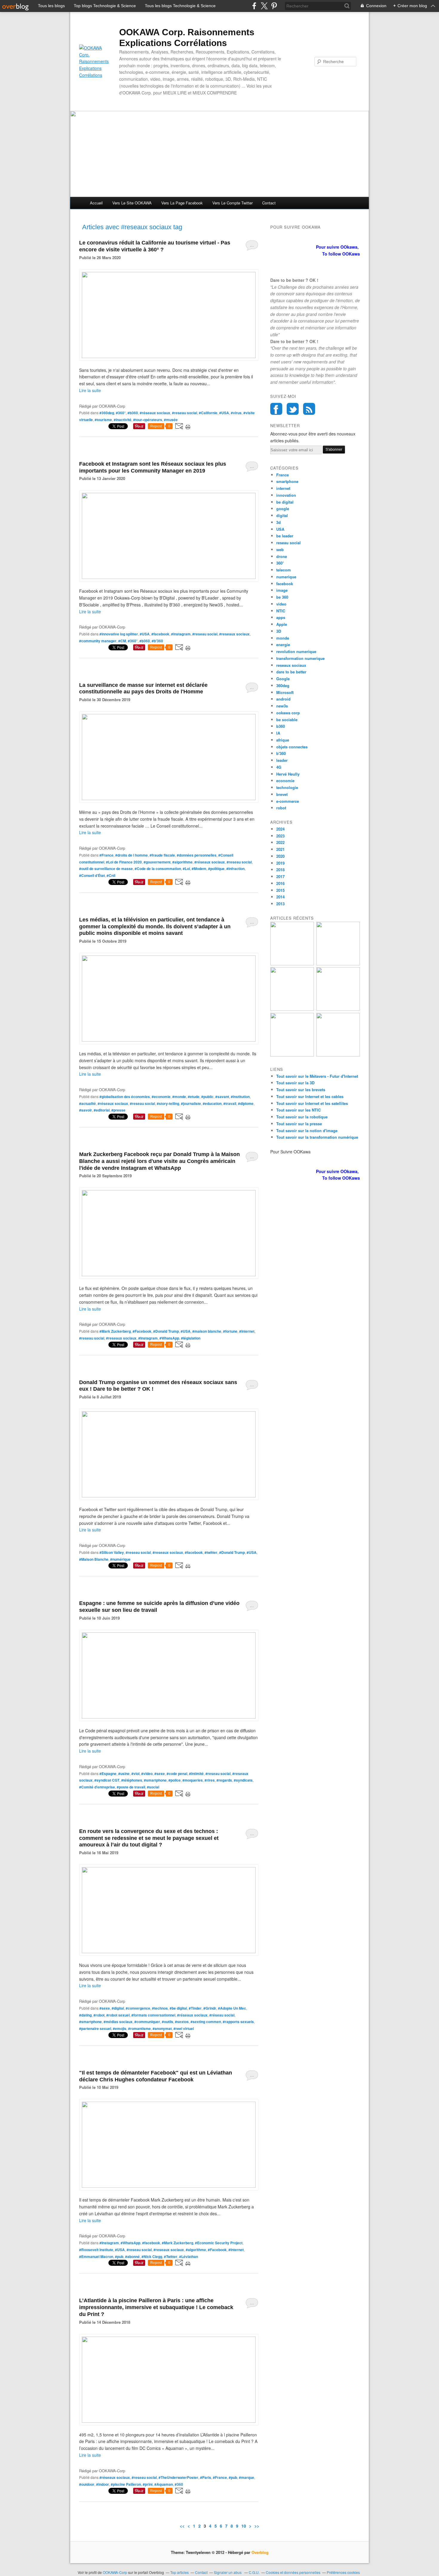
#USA (224, 413)
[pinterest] (274, 6)
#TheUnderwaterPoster (178, 2477)
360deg (283, 685)
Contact (269, 203)
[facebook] (254, 6)
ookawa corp (288, 713)
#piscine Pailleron (126, 2484)
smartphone (287, 481)
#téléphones (132, 1780)
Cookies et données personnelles (293, 2572)
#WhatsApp (169, 1338)
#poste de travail (131, 1787)
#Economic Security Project (219, 2243)
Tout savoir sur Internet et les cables (310, 1096)
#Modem (199, 869)
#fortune (230, 1331)
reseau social (288, 543)
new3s (282, 706)
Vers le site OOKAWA (132, 203)
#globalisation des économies (125, 1097)
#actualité (88, 1103)
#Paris (206, 2477)
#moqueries (193, 1780)
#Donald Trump (166, 1331)
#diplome (246, 1103)
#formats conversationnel (153, 2015)
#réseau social (222, 2015)
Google (283, 679)
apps (281, 617)
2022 (280, 842)
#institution (240, 1097)
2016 (280, 883)
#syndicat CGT (107, 1780)
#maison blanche (207, 1331)
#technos (160, 2008)
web (280, 549)
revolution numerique (296, 651)
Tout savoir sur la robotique (302, 1117)
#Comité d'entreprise (97, 1787)
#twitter (211, 1552)
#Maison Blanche (94, 1559)
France (283, 475)
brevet (282, 794)
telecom (284, 570)
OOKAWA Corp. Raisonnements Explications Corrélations (187, 38)
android (283, 699)
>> (257, 2526)
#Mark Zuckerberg (115, 1331)
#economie (161, 1097)
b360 (281, 726)
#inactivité (123, 420)
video (281, 604)
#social (153, 1787)
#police (175, 1780)
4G (279, 767)
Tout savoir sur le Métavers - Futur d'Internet (317, 1076)
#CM (122, 641)
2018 (280, 870)
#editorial (102, 1110)
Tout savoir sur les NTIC (298, 1110)
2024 (280, 829)
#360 (179, 2484)
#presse (118, 1110)
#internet (247, 1331)
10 (244, 2526)
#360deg (107, 413)
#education (212, 1103)
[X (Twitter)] (264, 6)
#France (106, 855)
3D (279, 631)
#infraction (235, 869)
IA (278, 733)
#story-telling (168, 1103)
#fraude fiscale (162, 855)
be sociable (287, 720)
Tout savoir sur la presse (299, 1124)
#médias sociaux (118, 2022)
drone (282, 556)
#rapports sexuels (238, 2022)
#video (147, 1774)
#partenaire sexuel (95, 2028)
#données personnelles (197, 855)
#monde (179, 1097)
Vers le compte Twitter (232, 203)
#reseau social (185, 413)
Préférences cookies (343, 2572)
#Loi (186, 869)
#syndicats (243, 1780)
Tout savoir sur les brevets (301, 1090)
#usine (124, 1774)
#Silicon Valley (112, 1552)
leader (282, 760)
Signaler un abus (228, 2572)
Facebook (276, 409)
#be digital (178, 2008)
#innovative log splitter (119, 634)
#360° (121, 413)
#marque (247, 2477)
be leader (285, 536)
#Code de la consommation (158, 869)
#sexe (160, 1774)
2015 (280, 890)
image (282, 590)
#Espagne (108, 1774)
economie (285, 781)
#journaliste (191, 1103)
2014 (280, 897)
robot (281, 808)
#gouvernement (157, 862)
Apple (282, 624)
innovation (286, 495)
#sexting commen (206, 2022)
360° (280, 563)
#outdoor (87, 2484)
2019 (280, 863)
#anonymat (162, 2028)
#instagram (181, 634)
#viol (135, 1774)
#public (207, 1097)
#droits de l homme (132, 855)
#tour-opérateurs (148, 420)
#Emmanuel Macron (96, 2257)
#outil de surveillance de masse (106, 869)
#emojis (120, 2028)
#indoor (103, 2484)
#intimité (196, 1774)
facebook (285, 584)
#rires (210, 1780)
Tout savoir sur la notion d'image (307, 1130)
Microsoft (285, 692)
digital (282, 515)
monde (283, 638)
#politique (216, 869)
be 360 (282, 597)
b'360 (281, 753)
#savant (222, 1097)
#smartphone (155, 1780)
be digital (285, 502)
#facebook (160, 634)
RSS (309, 409)
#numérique (120, 1559)
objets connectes (292, 747)
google (283, 509)
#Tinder (195, 2008)
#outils (168, 2022)
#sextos (182, 2022)
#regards (224, 1780)
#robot (99, 2015)
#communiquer (147, 2022)
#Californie (208, 413)
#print (148, 2484)
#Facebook (142, 1331)
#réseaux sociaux (155, 413)
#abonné (132, 2257)
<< (182, 2526)
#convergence (138, 2008)
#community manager (98, 641)
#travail (230, 1103)
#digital (118, 2008)
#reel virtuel (184, 2028)
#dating (85, 2015)
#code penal (177, 1774)
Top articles (179, 2572)
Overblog (260, 2552)
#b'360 (157, 641)
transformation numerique (300, 658)
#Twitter (171, 2257)
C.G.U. (254, 2572)
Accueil (96, 203)
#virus (236, 413)
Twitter (293, 409)
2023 (280, 836)
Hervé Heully (288, 774)
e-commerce (288, 801)
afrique (283, 740)
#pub (119, 2257)
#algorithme (182, 862)
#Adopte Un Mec (232, 2008)
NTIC (281, 611)
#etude (194, 1097)
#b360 (133, 413)
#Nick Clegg (152, 2257)
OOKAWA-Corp (115, 2572)
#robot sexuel (118, 2015)
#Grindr (210, 2008)
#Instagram (148, 1338)
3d (278, 522)
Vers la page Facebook (182, 203)
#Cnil (111, 875)
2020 (280, 856)
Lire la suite (90, 390)
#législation (191, 1338)
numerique (286, 577)
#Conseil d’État (92, 875)
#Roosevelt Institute (96, 2250)
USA (280, 529)
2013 (280, 904)
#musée (171, 420)
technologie (287, 787)
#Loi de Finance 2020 (124, 862)
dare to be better (291, 672)
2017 (280, 876)
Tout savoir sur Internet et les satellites (312, 1103)
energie (283, 645)
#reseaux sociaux (234, 634)
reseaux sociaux (291, 665)
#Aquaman (164, 2484)
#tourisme (103, 420)
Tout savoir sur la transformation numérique (317, 1137)
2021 (280, 849)
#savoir (86, 1110)
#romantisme (139, 2028)
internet (283, 488)
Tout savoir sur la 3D (295, 1083)
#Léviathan (189, 2257)
